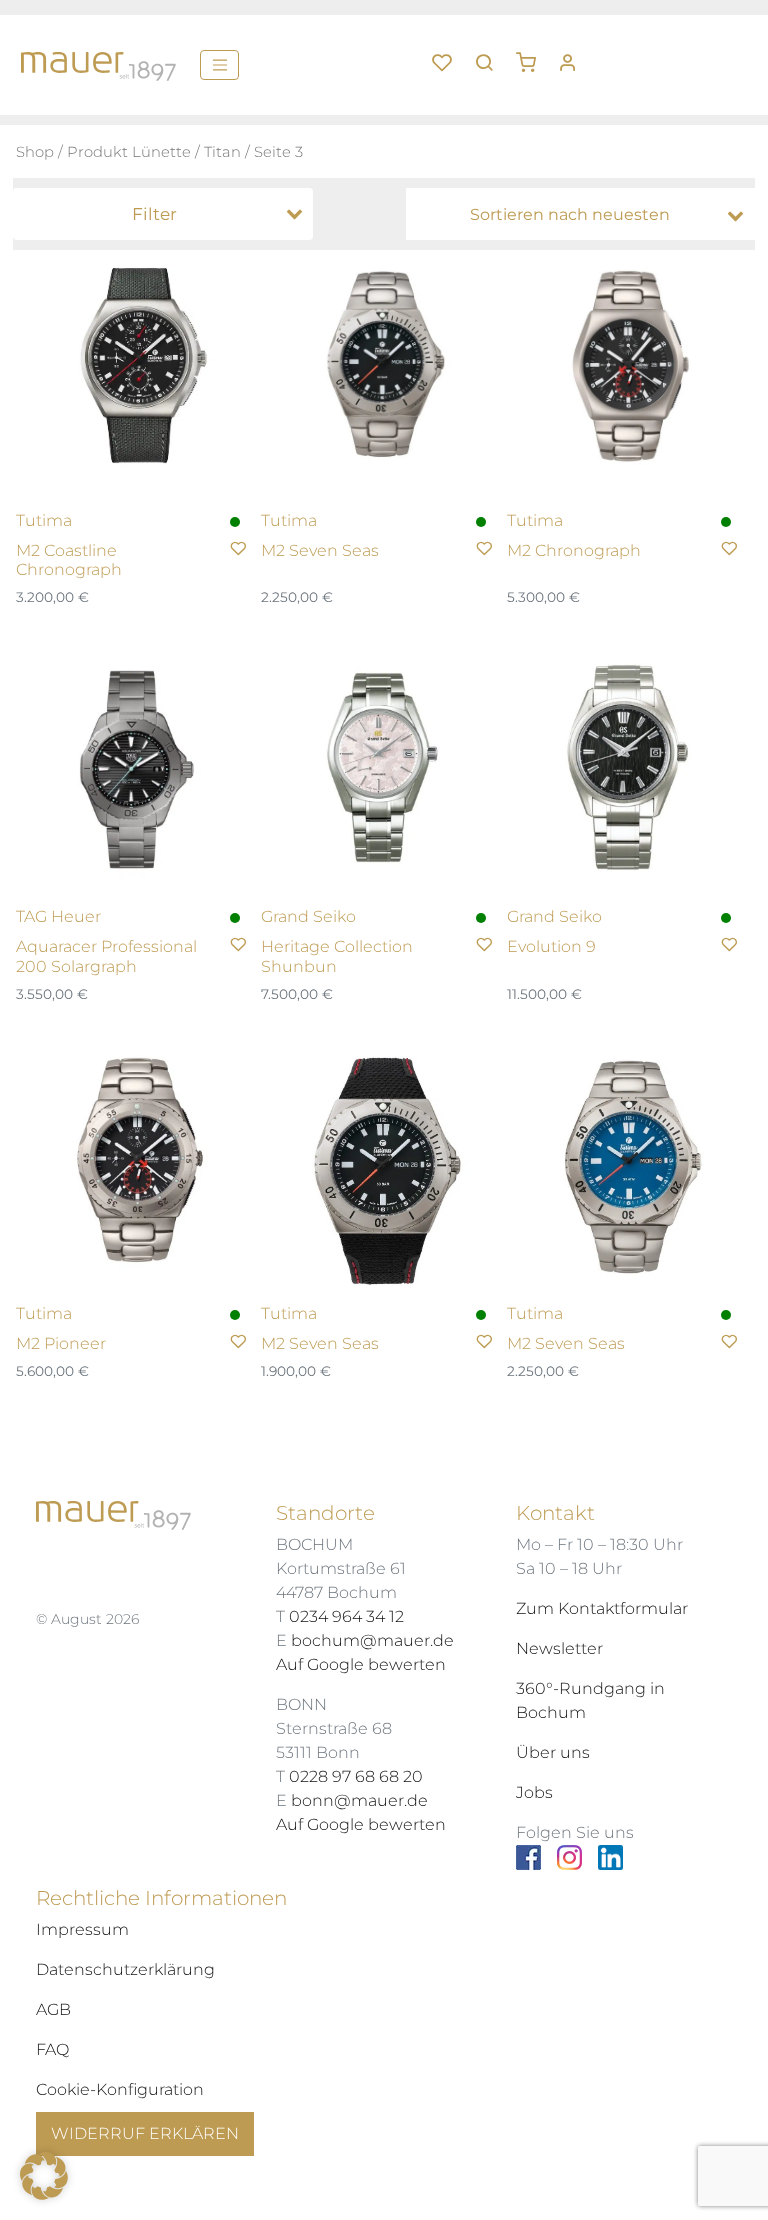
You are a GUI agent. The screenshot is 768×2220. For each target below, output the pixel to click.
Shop (35, 152)
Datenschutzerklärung (125, 1969)
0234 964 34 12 (346, 1616)
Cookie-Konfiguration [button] (120, 2089)
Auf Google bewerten (361, 1664)
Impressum (82, 1929)
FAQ (52, 2049)
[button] (533, 55)
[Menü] (219, 65)
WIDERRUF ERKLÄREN (145, 2133)
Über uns (553, 1752)
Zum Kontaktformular (602, 1608)
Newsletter (559, 1648)
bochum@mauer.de (372, 1640)
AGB (53, 2009)
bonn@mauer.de (359, 1800)
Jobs (534, 1792)
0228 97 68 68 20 (356, 1776)
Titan (222, 152)
